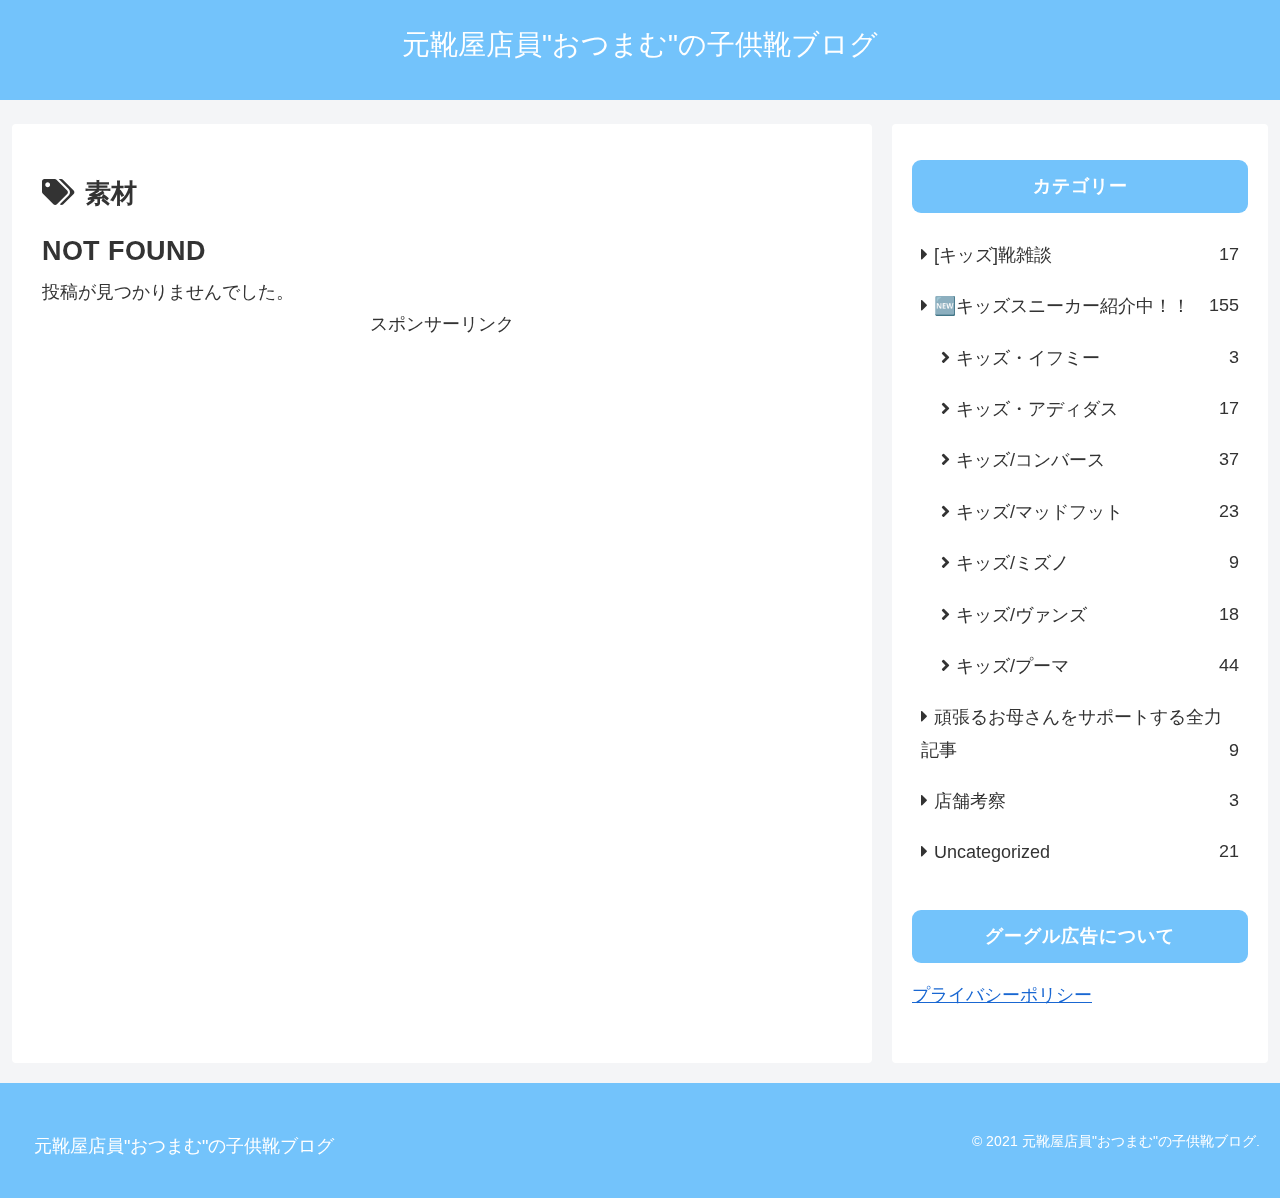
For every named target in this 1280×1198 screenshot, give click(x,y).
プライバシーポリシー (1002, 995)
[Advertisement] (442, 481)
